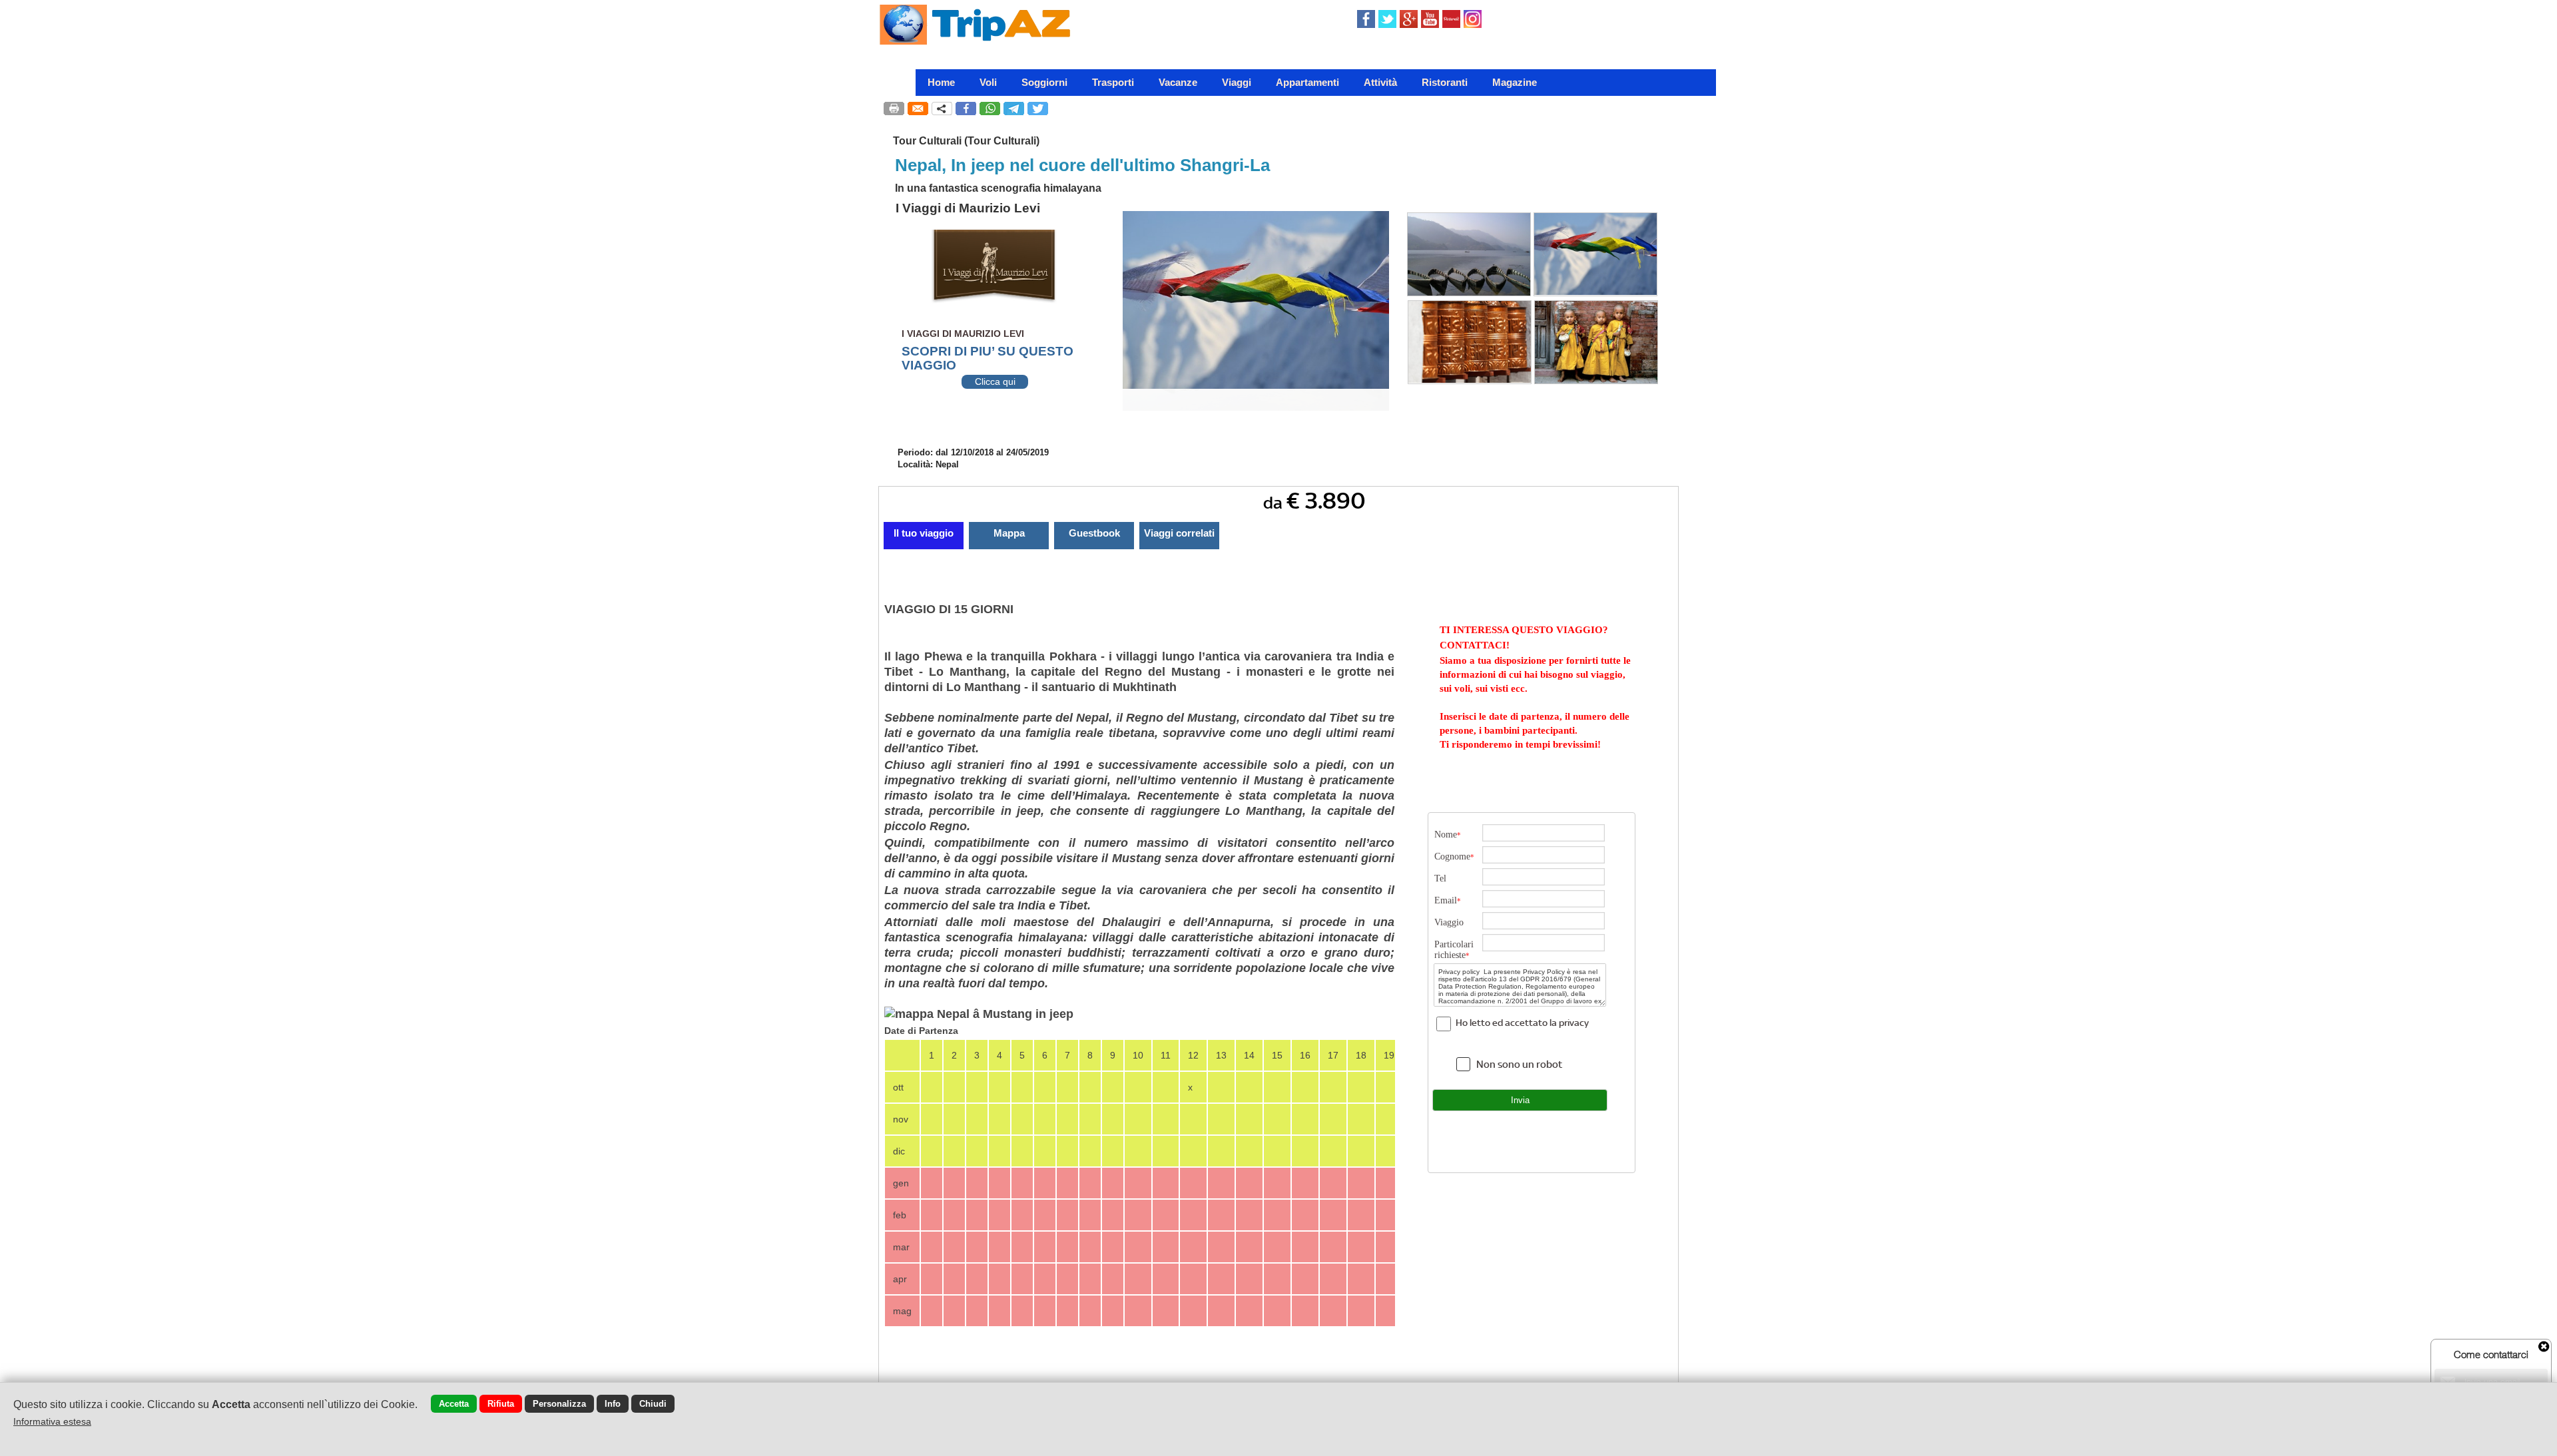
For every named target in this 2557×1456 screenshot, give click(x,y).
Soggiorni (1044, 82)
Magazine (1515, 82)
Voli (988, 82)
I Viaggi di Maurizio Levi (968, 208)
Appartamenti (1307, 82)
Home (941, 82)
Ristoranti (1445, 82)
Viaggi (1237, 82)
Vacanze (1178, 82)
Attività (1380, 82)
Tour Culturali (927, 141)
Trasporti (1113, 82)
